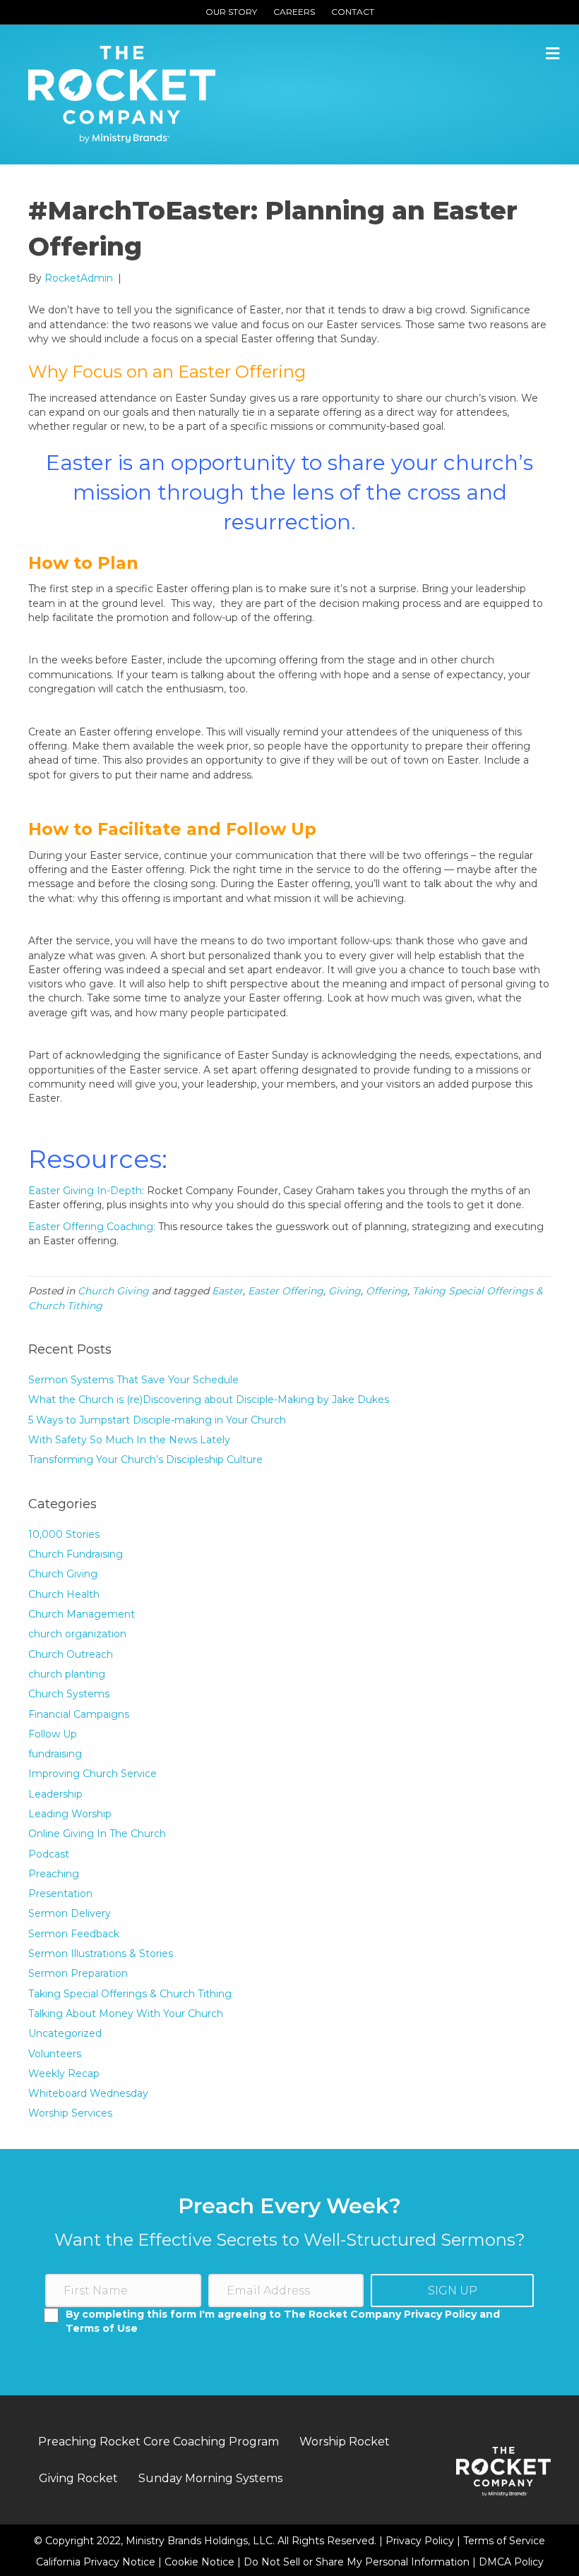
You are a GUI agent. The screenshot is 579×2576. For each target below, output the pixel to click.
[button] (452, 2291)
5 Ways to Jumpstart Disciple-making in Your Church (157, 1420)
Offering (387, 1291)
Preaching (54, 1874)
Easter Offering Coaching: (92, 1227)
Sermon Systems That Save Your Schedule (133, 1380)
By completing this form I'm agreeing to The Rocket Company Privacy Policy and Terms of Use (283, 2321)
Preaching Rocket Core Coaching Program (159, 2442)
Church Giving (113, 1291)
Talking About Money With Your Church (126, 2014)
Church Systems (69, 1694)
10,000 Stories (64, 1534)
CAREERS (294, 12)
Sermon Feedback (74, 1934)
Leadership (55, 1794)
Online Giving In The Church (97, 1834)
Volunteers (55, 2054)
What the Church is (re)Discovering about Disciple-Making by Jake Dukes (209, 1400)
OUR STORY (231, 12)
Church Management (82, 1614)
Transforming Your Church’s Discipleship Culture (145, 1459)
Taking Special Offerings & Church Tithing (130, 1994)
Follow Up (53, 1734)
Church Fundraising (76, 1554)
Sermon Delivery (70, 1913)
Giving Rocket (78, 2478)
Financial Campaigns (79, 1714)
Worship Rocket (345, 2442)
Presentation (60, 1894)
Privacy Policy (421, 2541)
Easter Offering (286, 1291)
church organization (77, 1634)
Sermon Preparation (78, 1973)
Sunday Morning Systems (210, 2478)
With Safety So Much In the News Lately (129, 1440)
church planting (67, 1674)
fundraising (55, 1754)
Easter (227, 1291)
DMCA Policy (511, 2562)
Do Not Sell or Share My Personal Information (357, 2562)
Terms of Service (504, 2541)
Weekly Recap (64, 2074)
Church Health (64, 1594)
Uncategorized (65, 2033)
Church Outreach (71, 1654)
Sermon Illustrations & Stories (101, 1954)
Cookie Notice (201, 2562)
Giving (345, 1291)
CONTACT (353, 12)
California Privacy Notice (97, 2562)
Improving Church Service (92, 1774)
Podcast (49, 1854)
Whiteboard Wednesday (88, 2093)
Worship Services (70, 2113)
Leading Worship (70, 1814)
